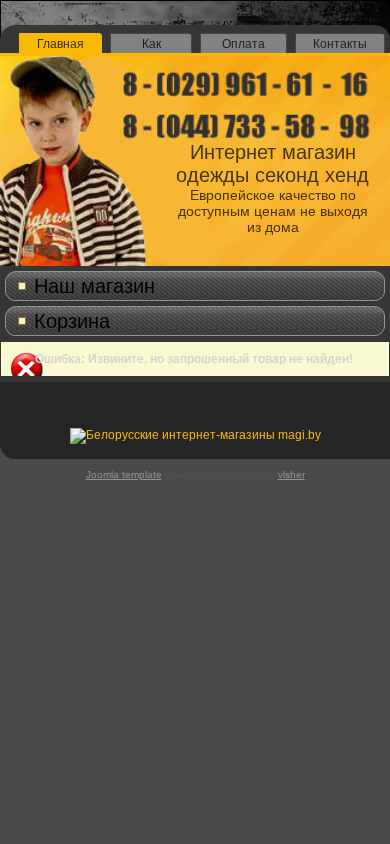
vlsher (291, 474)
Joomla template (124, 474)
